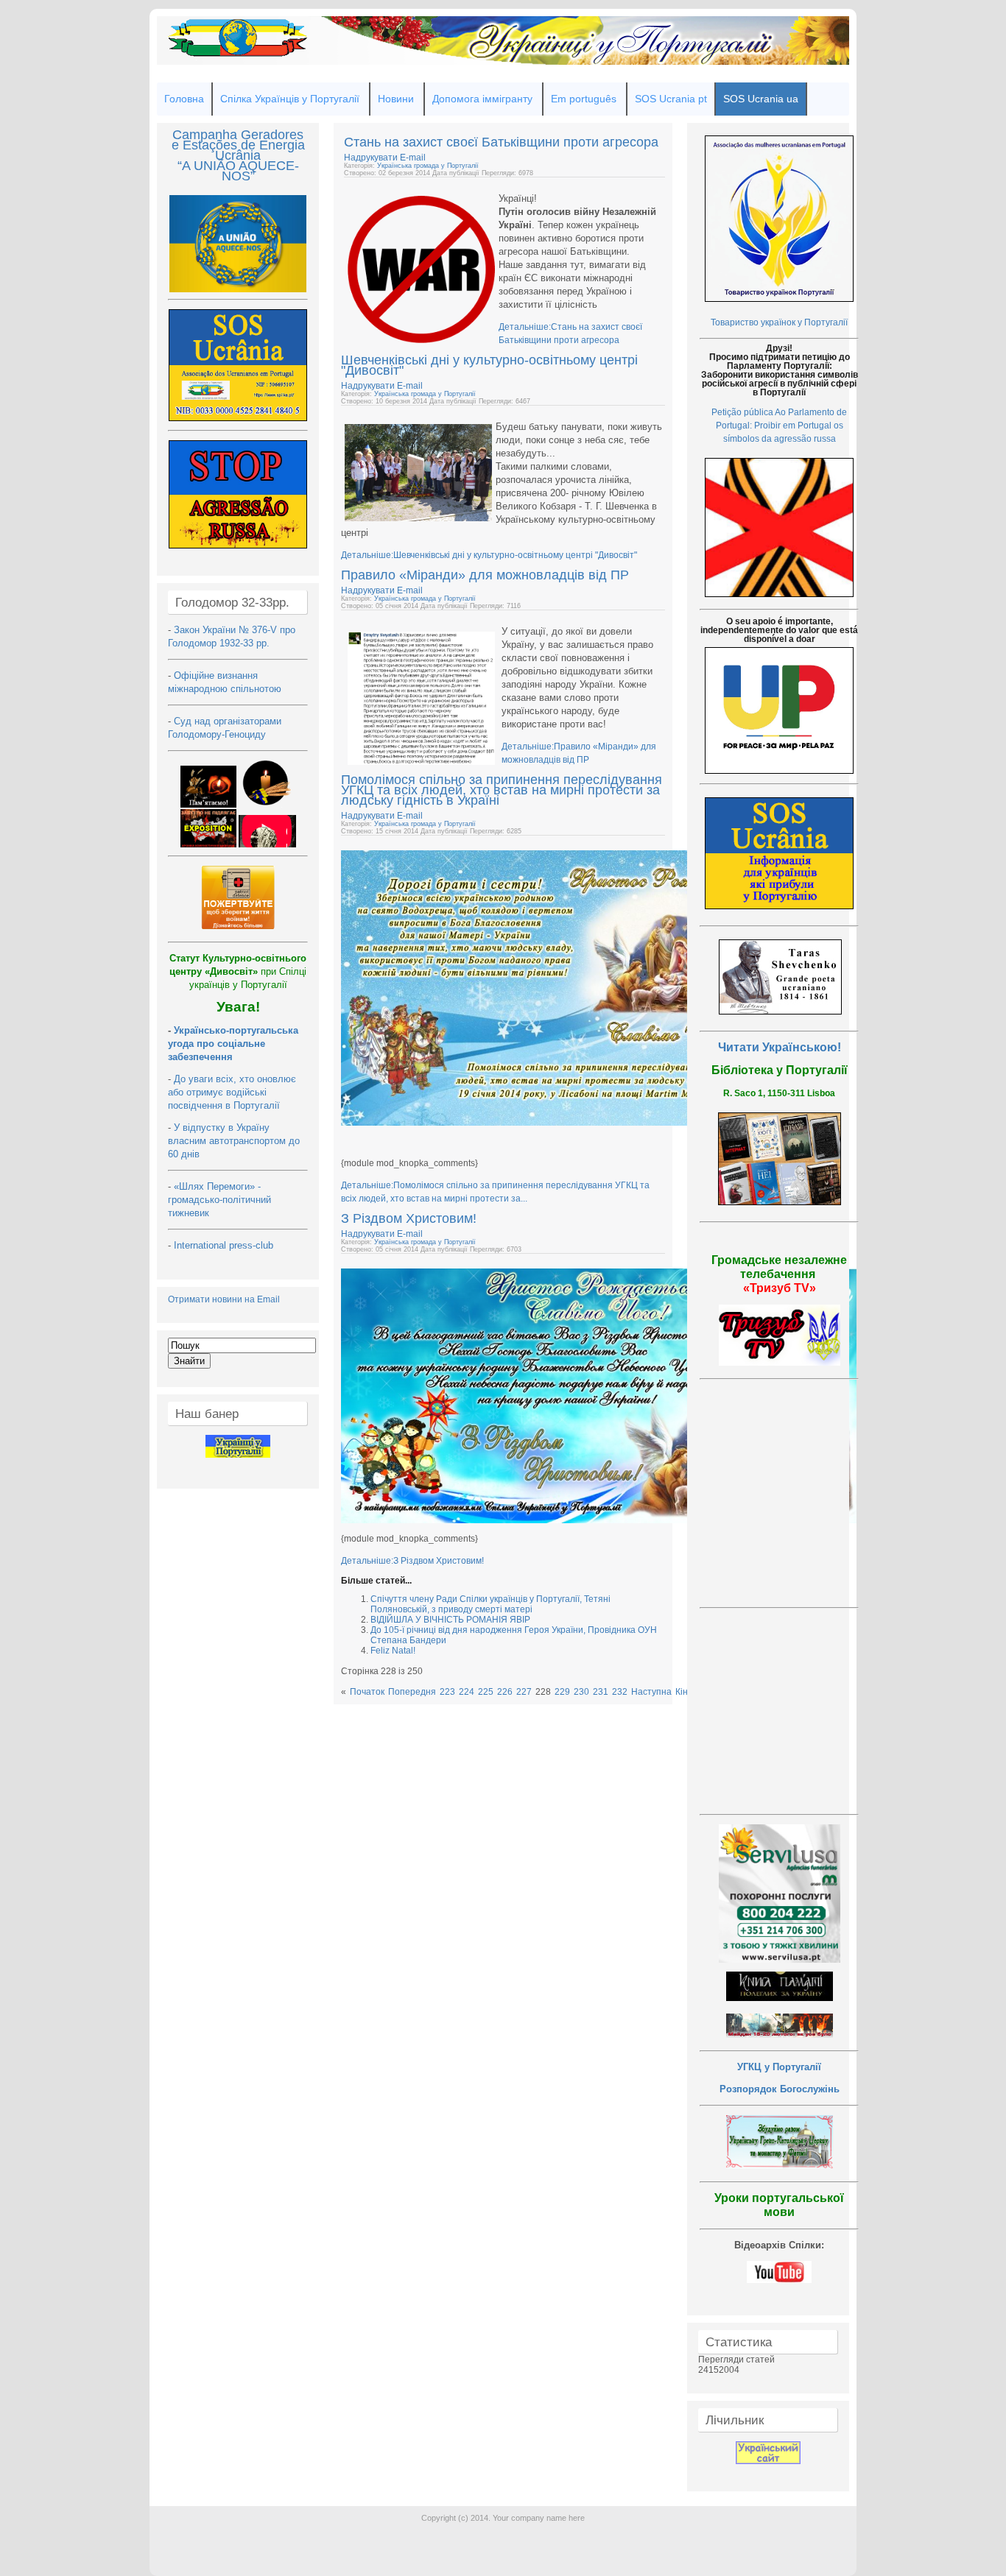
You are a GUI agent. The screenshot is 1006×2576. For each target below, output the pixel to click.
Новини (396, 99)
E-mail (413, 158)
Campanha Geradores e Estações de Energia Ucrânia (238, 145)
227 (524, 1692)
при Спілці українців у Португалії (238, 971)
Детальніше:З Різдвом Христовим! (412, 1561)
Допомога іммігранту (482, 99)
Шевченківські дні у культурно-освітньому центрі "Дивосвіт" (489, 365)
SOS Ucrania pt (671, 99)
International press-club (225, 1245)
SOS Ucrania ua (761, 99)
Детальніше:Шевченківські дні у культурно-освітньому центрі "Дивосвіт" (489, 555)
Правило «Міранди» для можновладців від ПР (485, 575)
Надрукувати (372, 158)
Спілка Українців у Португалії (290, 99)
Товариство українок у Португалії (779, 322)
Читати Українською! (780, 1047)
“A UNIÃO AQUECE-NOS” (238, 171)
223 (447, 1692)
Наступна (651, 1692)
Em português (584, 99)
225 (486, 1692)
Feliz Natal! (393, 1651)
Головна (184, 99)
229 (562, 1692)
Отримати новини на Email (224, 1299)
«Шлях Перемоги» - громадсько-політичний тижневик (219, 1200)
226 (505, 1692)
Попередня (412, 1692)
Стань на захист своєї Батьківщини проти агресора (501, 142)
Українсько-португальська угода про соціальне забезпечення (233, 1044)
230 (581, 1692)
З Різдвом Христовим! (409, 1218)
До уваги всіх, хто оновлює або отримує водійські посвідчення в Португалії (232, 1092)
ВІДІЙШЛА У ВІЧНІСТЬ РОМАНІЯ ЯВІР (450, 1620)
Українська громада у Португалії (428, 166)
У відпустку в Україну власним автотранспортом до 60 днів (234, 1141)
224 (467, 1692)
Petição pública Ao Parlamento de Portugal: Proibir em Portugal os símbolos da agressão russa (779, 426)
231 (601, 1692)
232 (620, 1692)
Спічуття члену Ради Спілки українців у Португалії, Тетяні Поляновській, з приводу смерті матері (490, 1604)
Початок (367, 1692)
